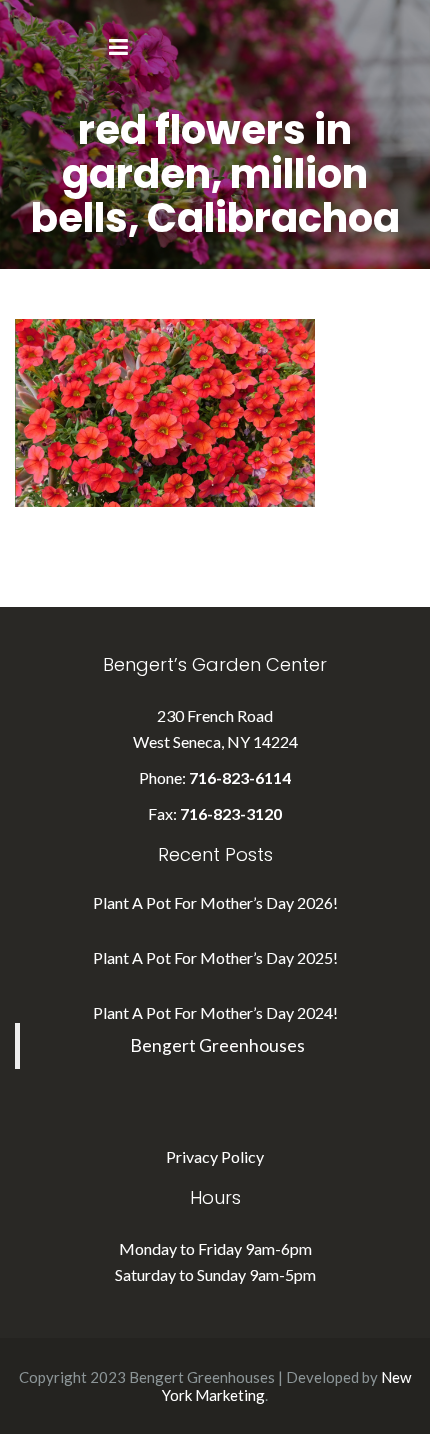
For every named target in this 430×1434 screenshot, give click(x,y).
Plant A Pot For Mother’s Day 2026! (215, 902)
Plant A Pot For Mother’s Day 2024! (215, 1012)
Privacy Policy (215, 1156)
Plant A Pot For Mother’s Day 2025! (215, 957)
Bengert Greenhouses (217, 1045)
